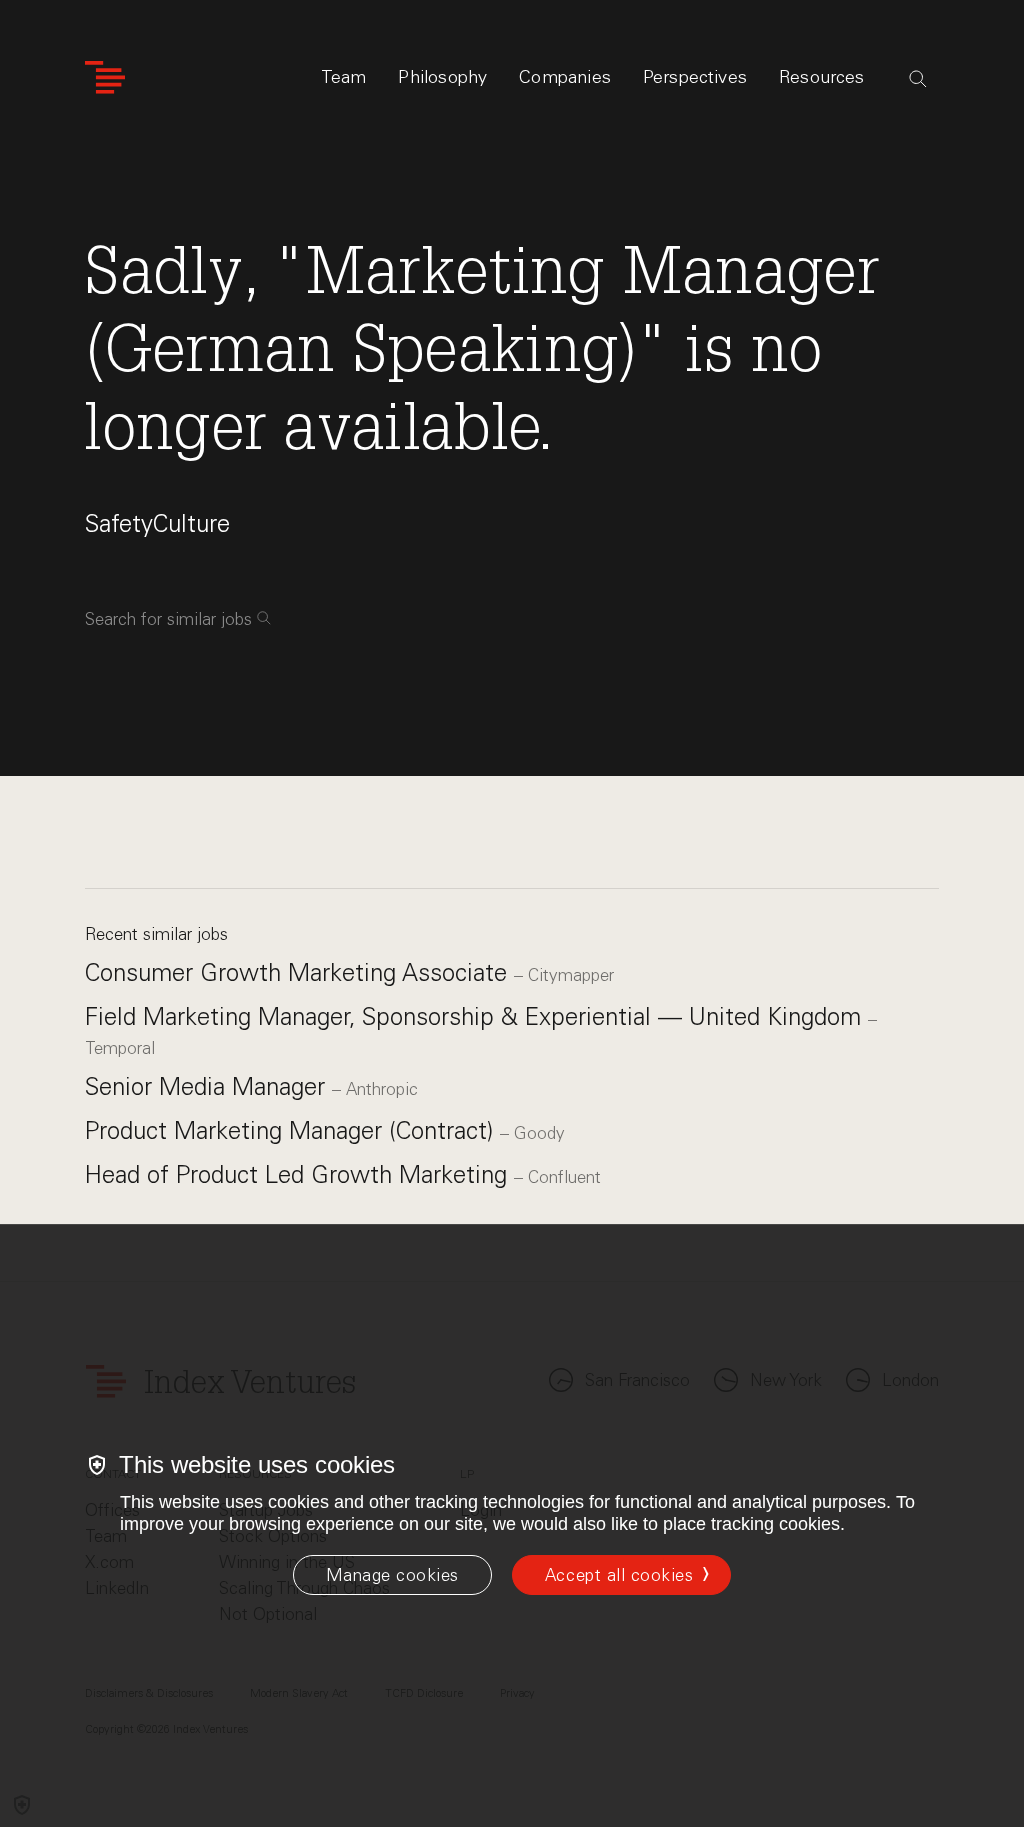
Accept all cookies (619, 1575)
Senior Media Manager (208, 1086)
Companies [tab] (565, 77)
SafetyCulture (157, 523)
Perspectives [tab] (695, 77)
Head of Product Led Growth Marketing (299, 1174)
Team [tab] (344, 77)
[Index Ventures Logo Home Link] (105, 77)
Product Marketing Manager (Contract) (292, 1130)
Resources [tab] (822, 77)
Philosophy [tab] (442, 77)
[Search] (918, 79)
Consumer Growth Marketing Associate (299, 972)
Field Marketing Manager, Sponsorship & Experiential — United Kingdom (476, 1016)
